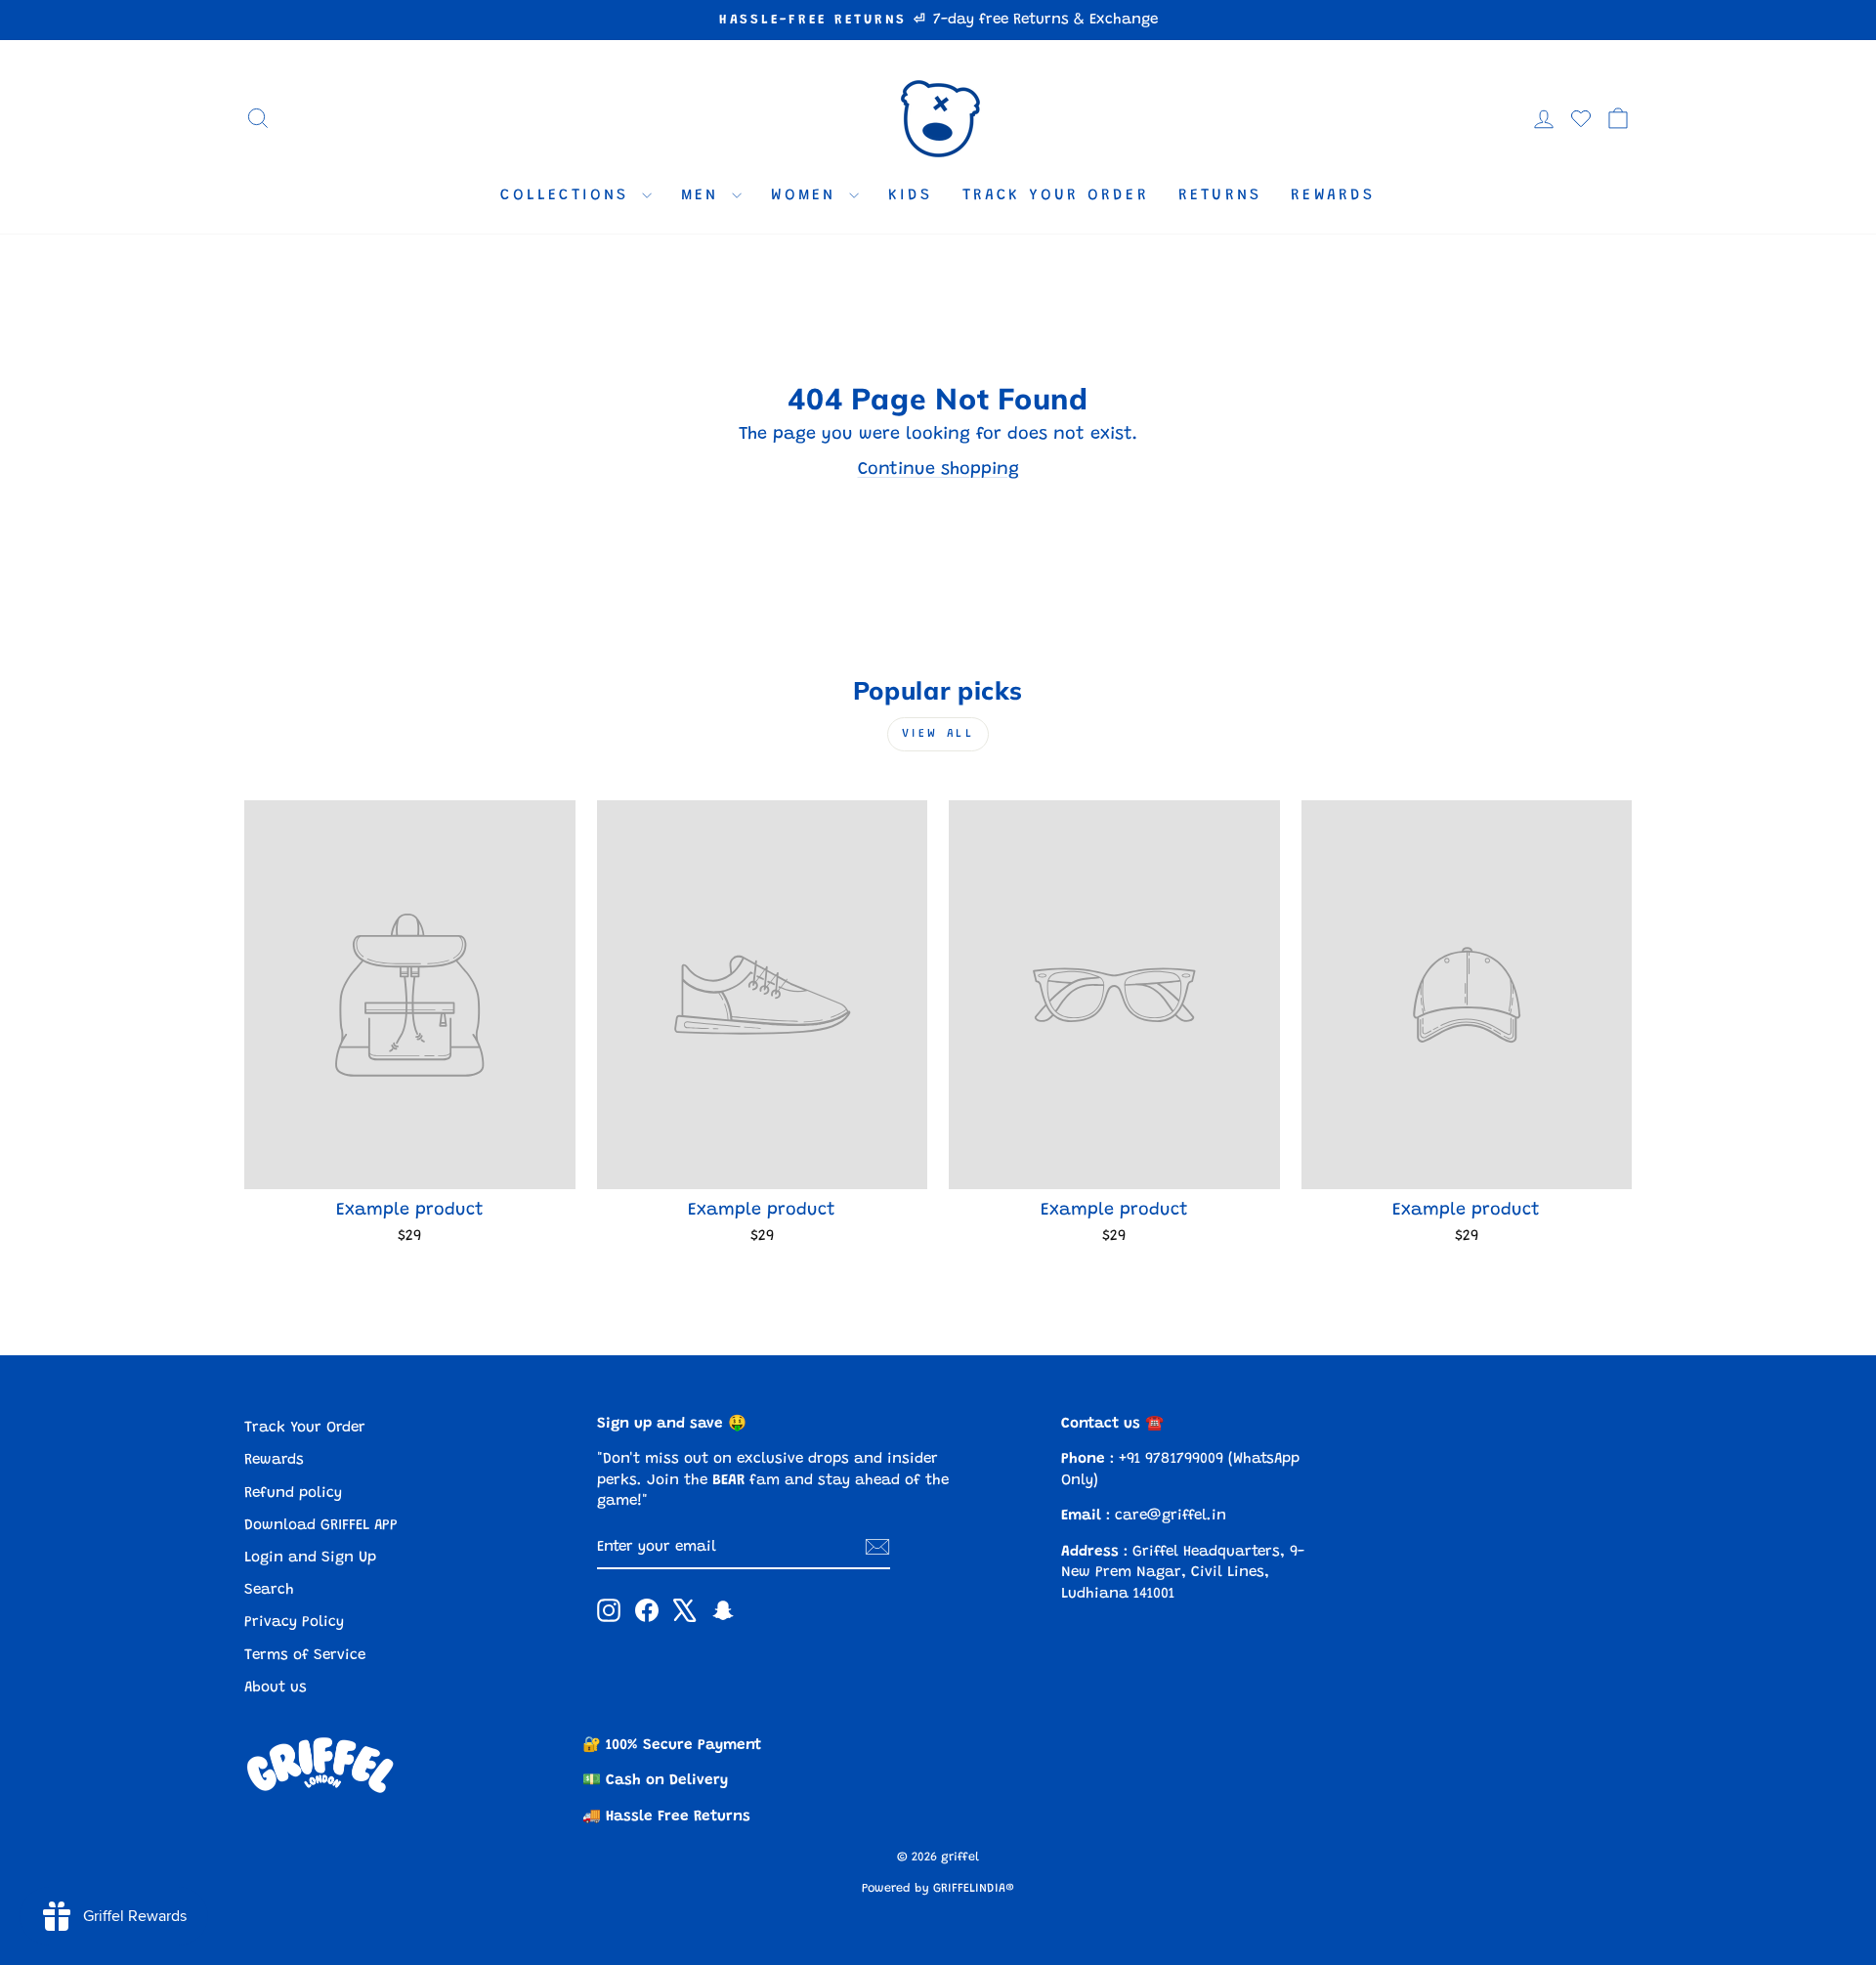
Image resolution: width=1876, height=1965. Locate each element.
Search (269, 1590)
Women (808, 195)
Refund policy (293, 1494)
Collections (568, 195)
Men (704, 195)
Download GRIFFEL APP (321, 1526)
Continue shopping (938, 470)
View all (938, 734)
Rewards (1333, 195)
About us (276, 1688)
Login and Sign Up (310, 1558)
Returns (1220, 195)
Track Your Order (1056, 195)
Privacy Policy (294, 1623)
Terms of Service (305, 1656)
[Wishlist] (1581, 118)
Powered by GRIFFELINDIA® (938, 1889)
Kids (911, 195)
